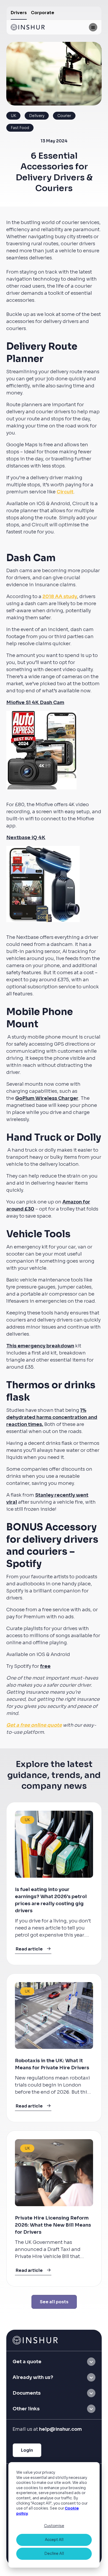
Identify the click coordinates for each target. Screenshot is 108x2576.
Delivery (37, 116)
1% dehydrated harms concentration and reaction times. (52, 1417)
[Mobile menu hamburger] (93, 27)
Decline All (54, 2553)
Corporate (43, 13)
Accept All (54, 2540)
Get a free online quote (34, 1725)
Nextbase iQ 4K (26, 838)
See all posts (54, 2302)
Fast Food (20, 128)
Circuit (65, 492)
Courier (64, 116)
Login (27, 2450)
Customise (54, 2526)
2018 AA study (60, 596)
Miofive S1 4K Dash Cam (35, 702)
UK (13, 116)
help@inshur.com (60, 2429)
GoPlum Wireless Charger (47, 1098)
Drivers (19, 13)
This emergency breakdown (40, 1346)
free (45, 1666)
